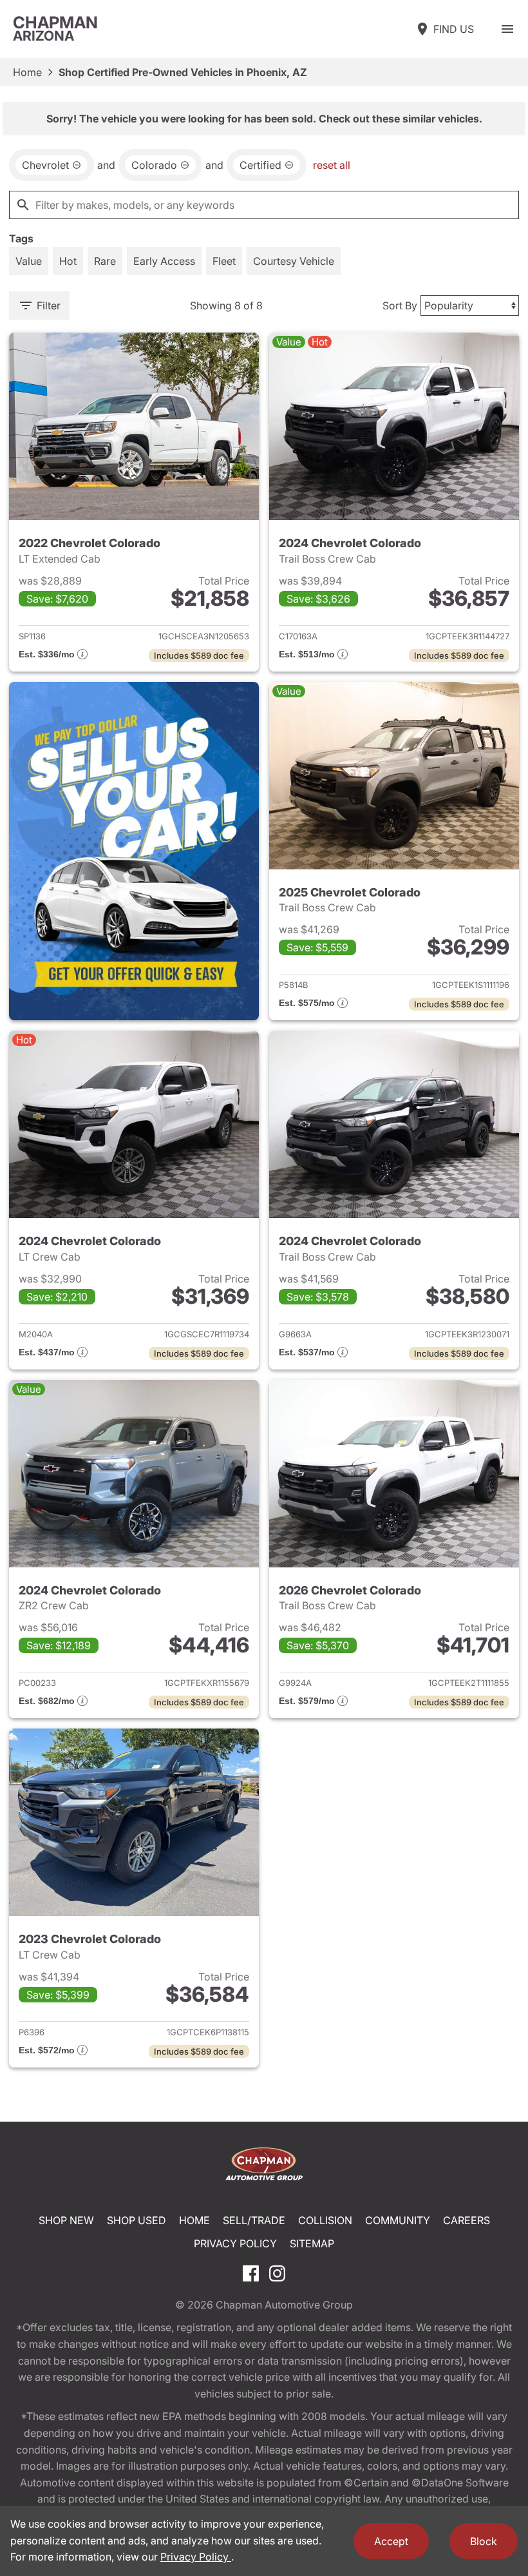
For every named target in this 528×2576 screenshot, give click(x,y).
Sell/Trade (254, 2220)
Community (398, 2220)
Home (27, 72)
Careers (467, 2220)
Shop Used (137, 2220)
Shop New (66, 2220)
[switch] (507, 29)
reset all (332, 165)
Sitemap (312, 2243)
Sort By (400, 305)
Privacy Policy (235, 2243)
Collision (325, 2220)
